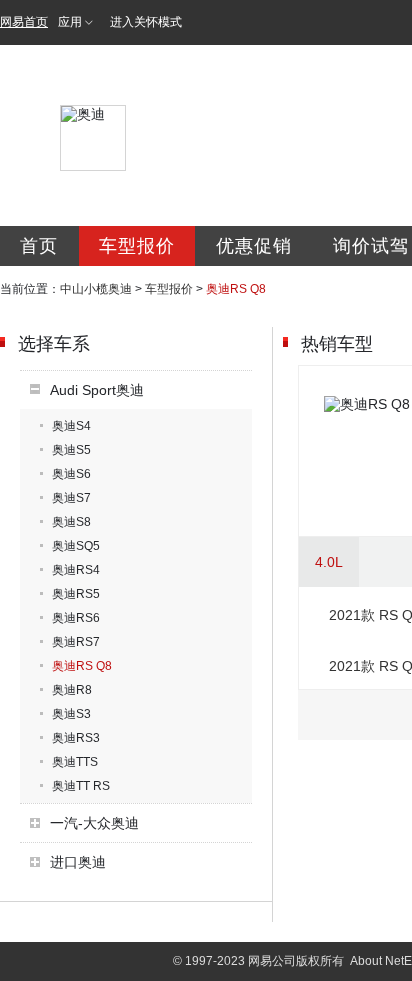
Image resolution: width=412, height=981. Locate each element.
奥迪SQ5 (76, 546)
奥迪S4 (71, 426)
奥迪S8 (71, 522)
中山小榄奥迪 (96, 289)
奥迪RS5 (76, 594)
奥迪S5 (71, 450)
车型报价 (137, 246)
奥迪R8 (72, 690)
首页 (39, 246)
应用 (70, 22)
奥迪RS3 (76, 738)
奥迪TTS (75, 762)
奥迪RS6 (76, 618)
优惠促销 (254, 246)
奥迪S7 (71, 498)
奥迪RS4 (76, 570)
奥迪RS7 (76, 642)
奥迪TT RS (81, 786)
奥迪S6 (71, 474)
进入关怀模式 (146, 22)
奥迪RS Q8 (82, 666)
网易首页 (24, 22)
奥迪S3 (71, 714)
